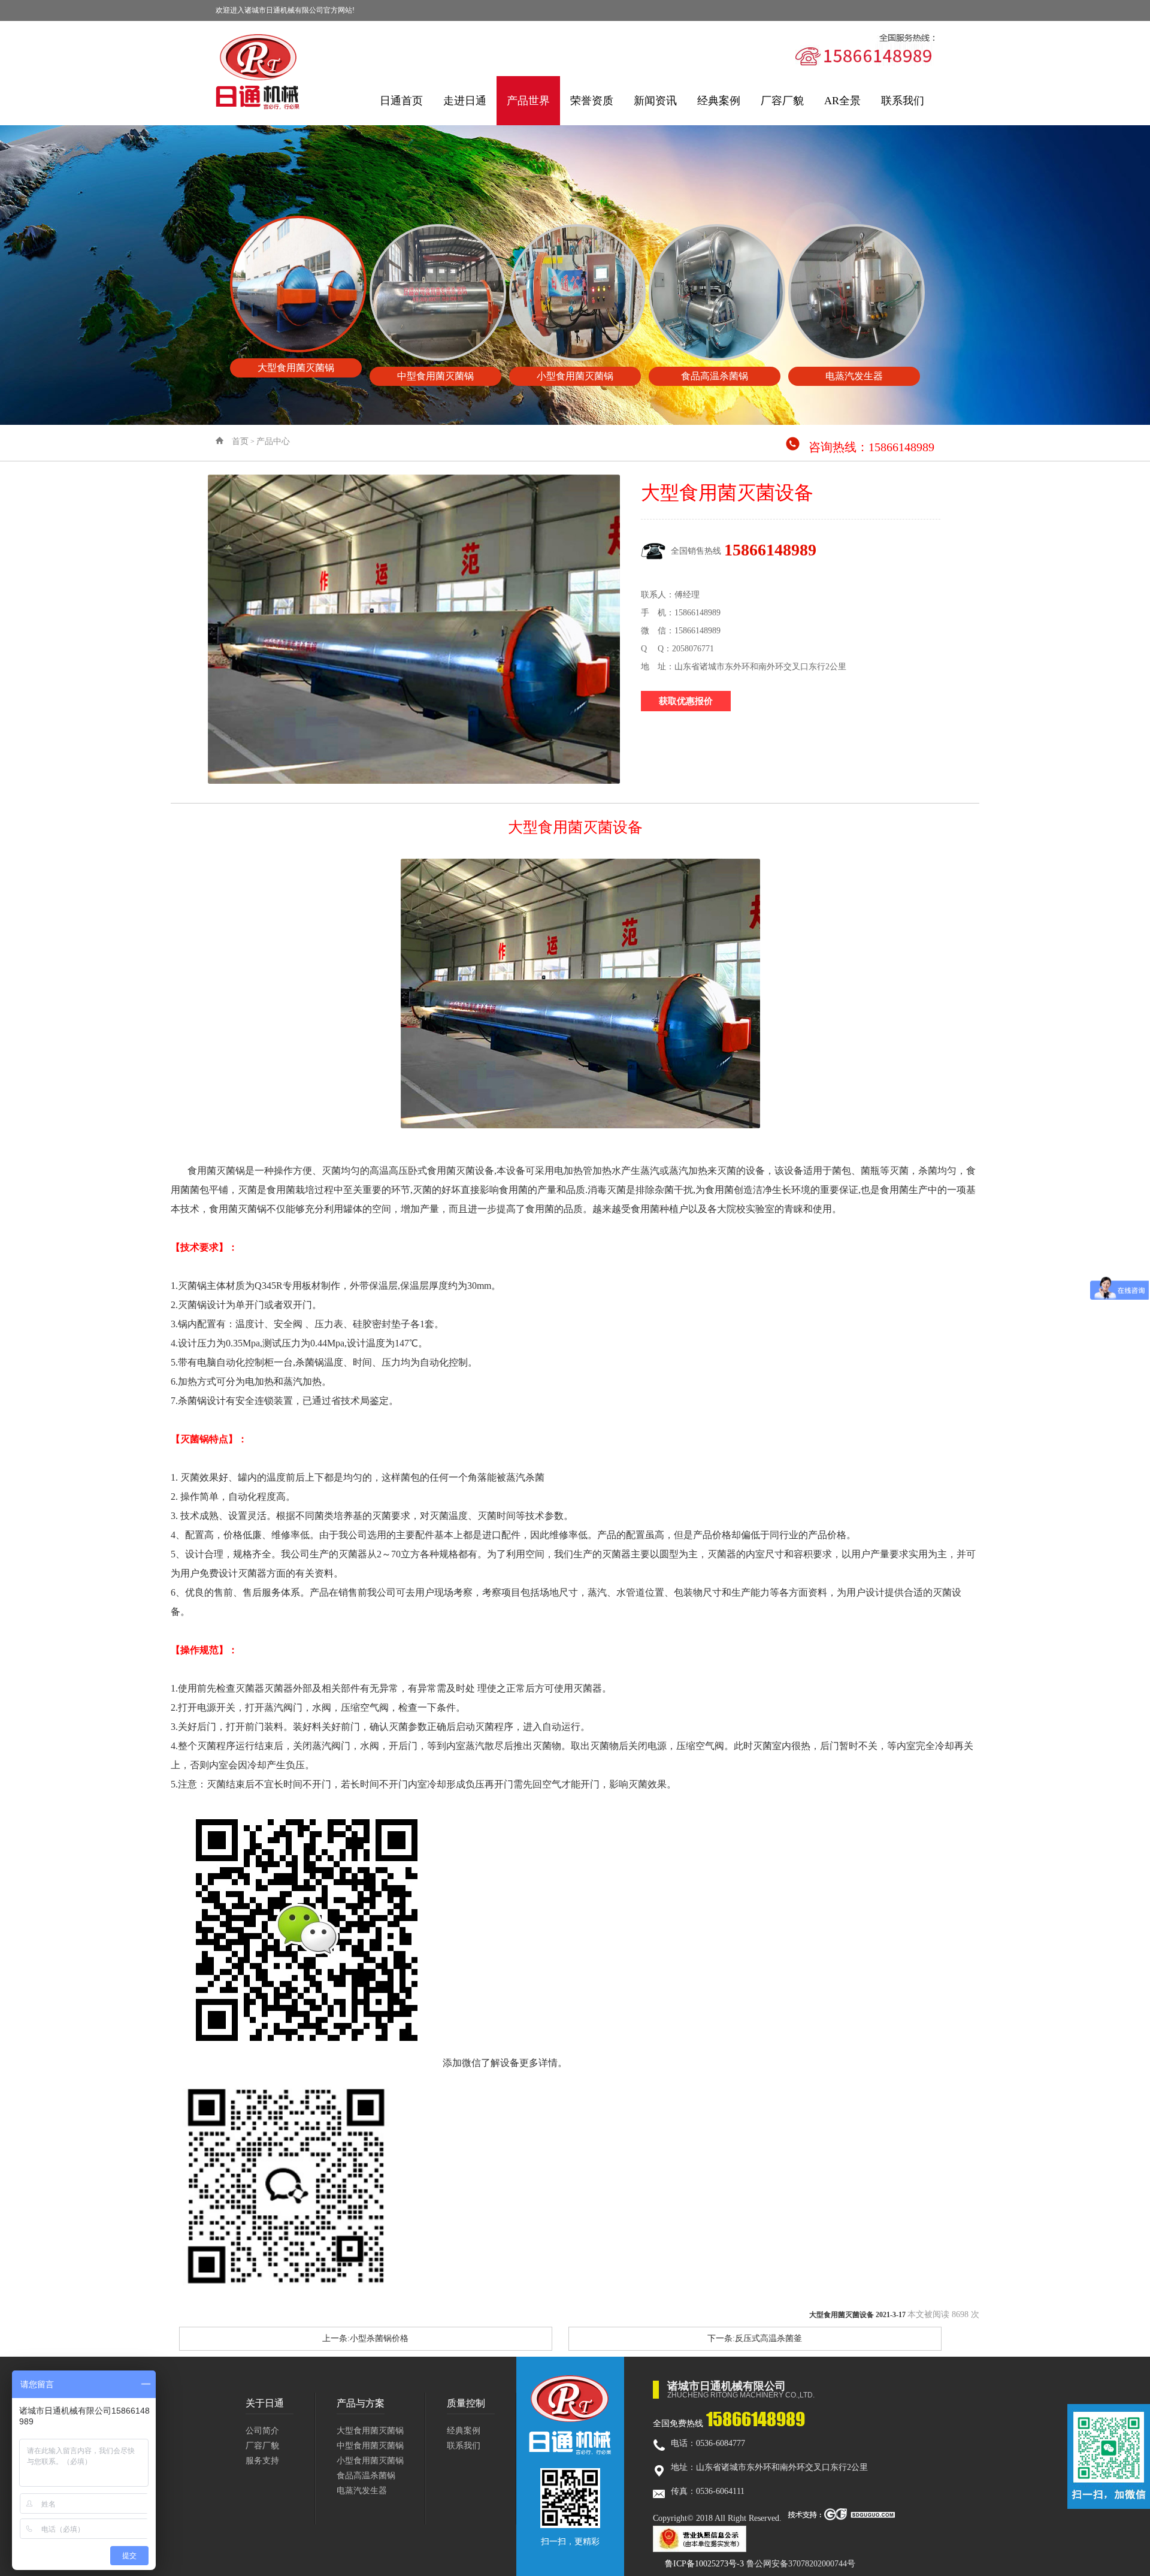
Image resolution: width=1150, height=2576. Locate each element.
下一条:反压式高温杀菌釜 (755, 2338)
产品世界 (528, 101)
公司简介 (262, 2431)
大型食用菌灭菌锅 (370, 2431)
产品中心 (273, 441)
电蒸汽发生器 (362, 2491)
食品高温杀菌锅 (366, 2476)
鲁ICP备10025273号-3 (704, 2564)
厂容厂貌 (782, 101)
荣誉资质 (592, 101)
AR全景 (842, 101)
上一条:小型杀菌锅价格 (365, 2338)
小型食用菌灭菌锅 (370, 2461)
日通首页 (401, 101)
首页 (240, 441)
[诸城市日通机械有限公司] (258, 72)
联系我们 (903, 101)
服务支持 (262, 2461)
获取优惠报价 (686, 701)
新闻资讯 (655, 101)
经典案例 (719, 101)
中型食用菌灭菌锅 (370, 2446)
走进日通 (465, 101)
